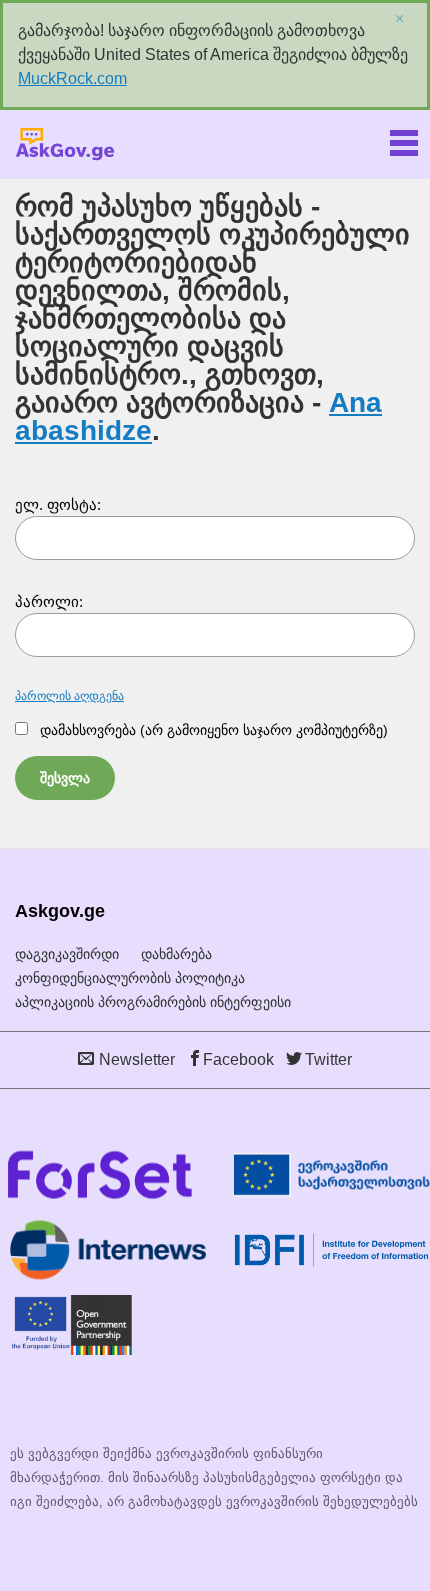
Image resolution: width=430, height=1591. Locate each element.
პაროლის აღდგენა (69, 696)
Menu (404, 139)
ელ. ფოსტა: (58, 504)
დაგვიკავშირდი (67, 954)
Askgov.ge (65, 144)
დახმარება (176, 954)
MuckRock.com (72, 78)
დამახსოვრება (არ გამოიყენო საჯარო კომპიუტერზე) (214, 730)
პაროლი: (49, 601)
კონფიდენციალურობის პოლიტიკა (130, 978)
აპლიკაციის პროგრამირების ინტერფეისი (153, 1002)
